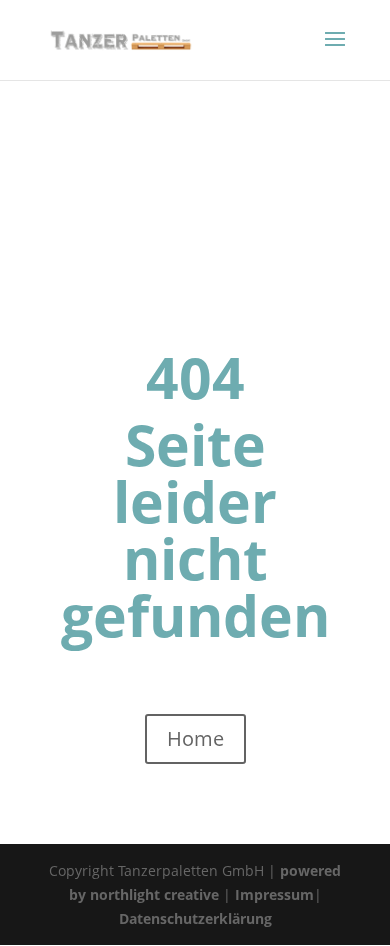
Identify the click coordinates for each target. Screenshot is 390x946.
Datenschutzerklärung (195, 918)
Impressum (274, 894)
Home (195, 738)
